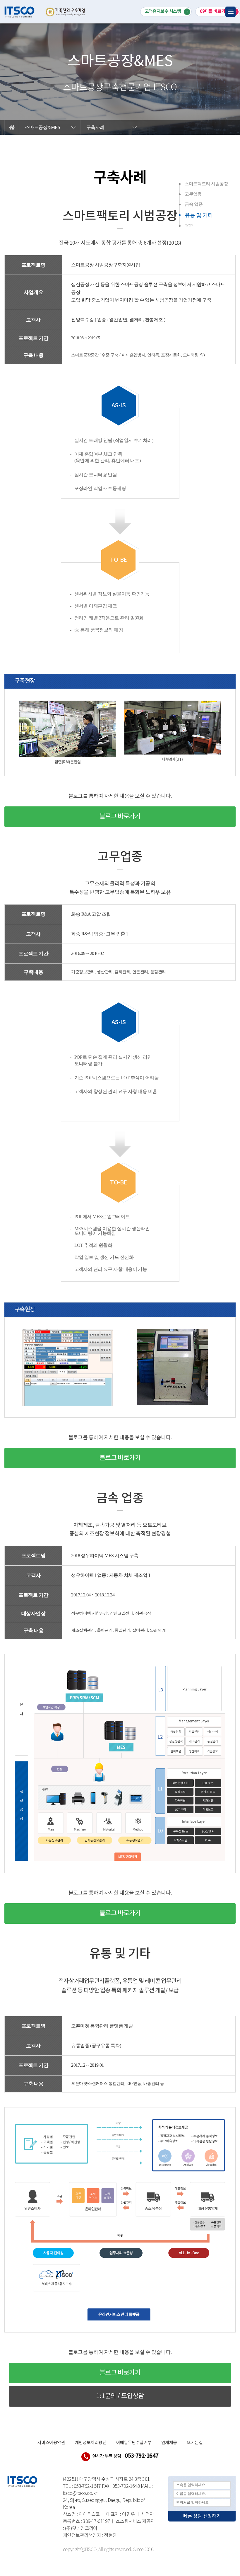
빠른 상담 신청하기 (202, 2516)
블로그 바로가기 (120, 817)
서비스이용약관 (51, 2443)
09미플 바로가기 (215, 11)
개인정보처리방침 (91, 2443)
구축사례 (95, 127)
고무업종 (193, 194)
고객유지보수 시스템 (163, 11)
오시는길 (195, 2443)
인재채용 (169, 2443)
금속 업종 (194, 204)
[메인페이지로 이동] (19, 12)
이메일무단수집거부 (134, 2443)
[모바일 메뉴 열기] (230, 12)
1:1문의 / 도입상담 (120, 2396)
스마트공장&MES (42, 127)
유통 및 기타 (199, 215)
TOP (188, 226)
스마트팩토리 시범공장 (206, 184)
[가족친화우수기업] (60, 12)
